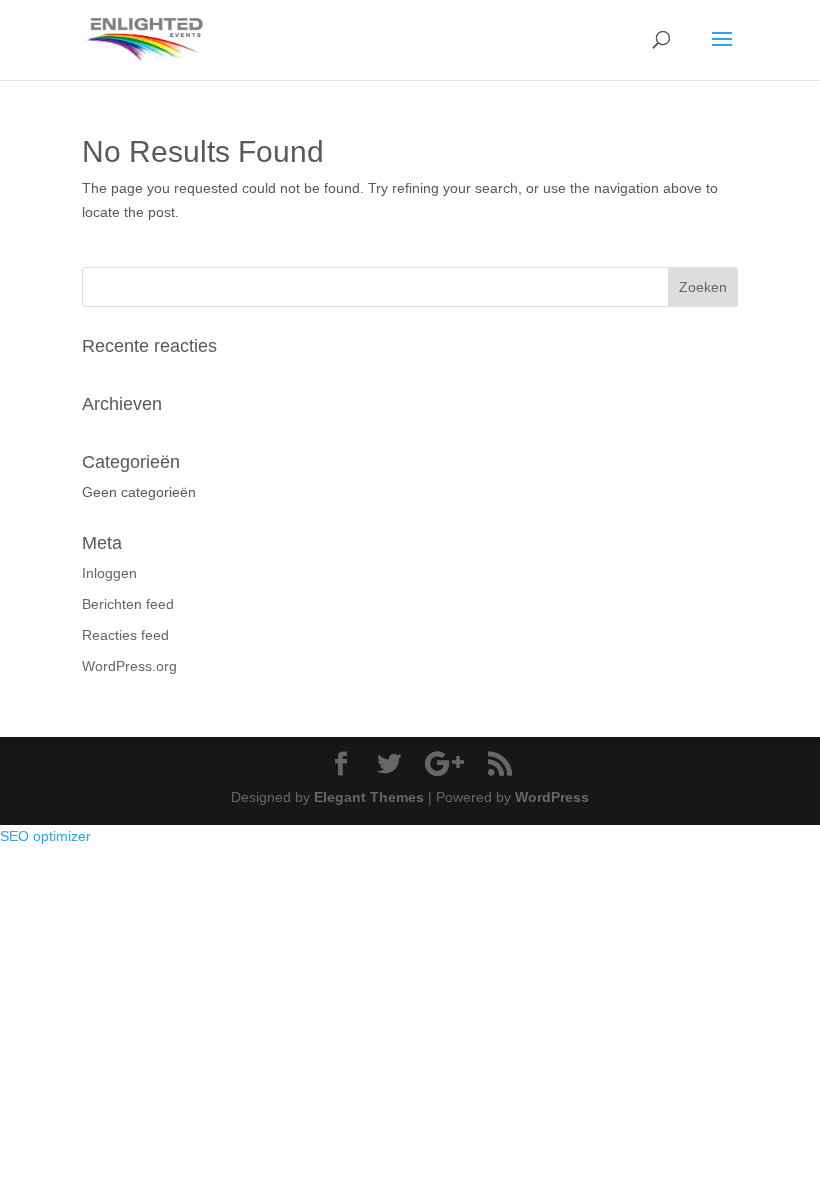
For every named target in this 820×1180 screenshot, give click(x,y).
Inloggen (109, 573)
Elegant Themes (369, 797)
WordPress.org (129, 666)
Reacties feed (125, 635)
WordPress (552, 797)
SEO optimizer (45, 836)
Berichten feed (128, 604)
